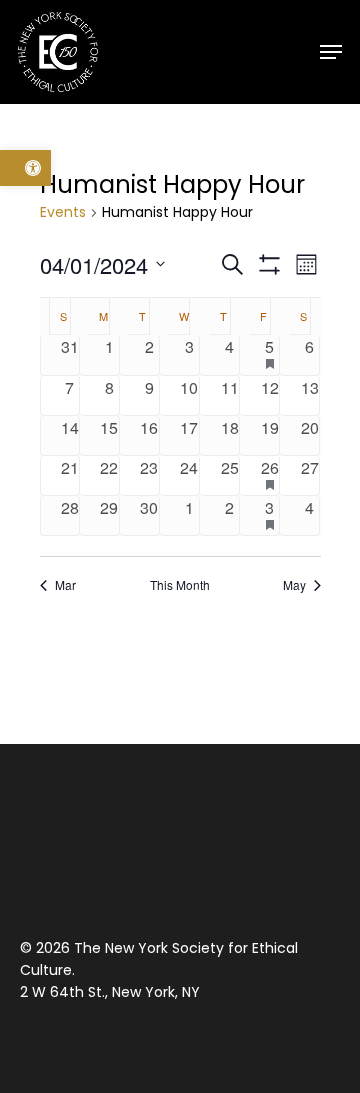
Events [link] (63, 212)
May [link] (294, 585)
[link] (25, 168)
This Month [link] (180, 585)
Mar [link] (65, 585)
